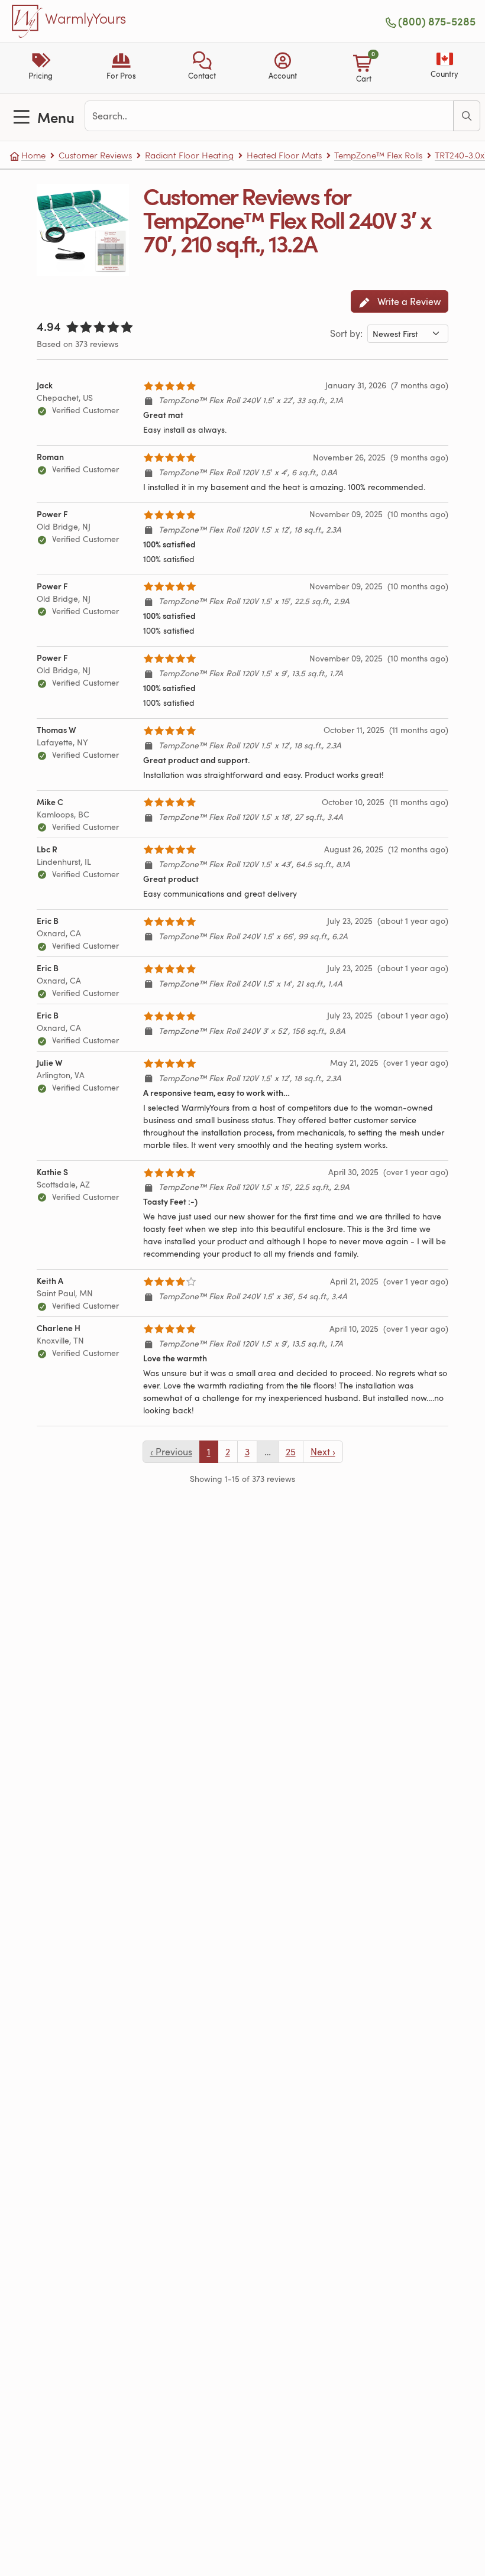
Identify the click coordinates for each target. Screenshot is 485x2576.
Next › (323, 1452)
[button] (202, 68)
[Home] (27, 21)
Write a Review (408, 301)
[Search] (467, 116)
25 (291, 1452)
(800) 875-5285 (437, 21)
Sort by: (346, 333)
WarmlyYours (85, 19)
